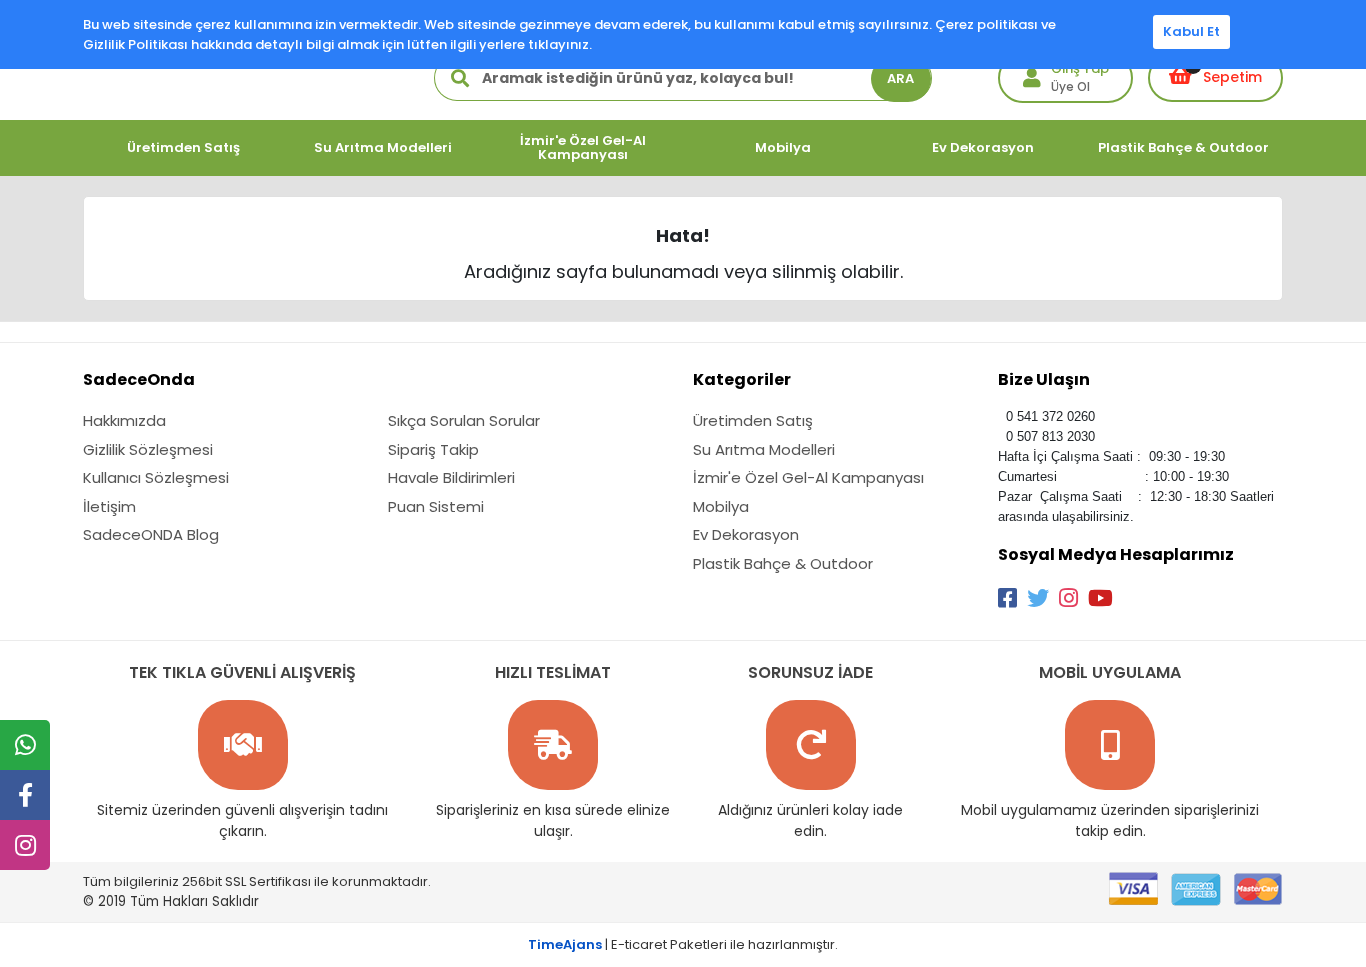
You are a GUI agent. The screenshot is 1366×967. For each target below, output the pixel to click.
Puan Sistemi (436, 506)
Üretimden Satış (753, 420)
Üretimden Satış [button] (183, 147)
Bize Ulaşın (1044, 379)
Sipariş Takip (433, 449)
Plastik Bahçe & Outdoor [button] (1183, 147)
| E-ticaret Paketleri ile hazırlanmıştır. (683, 944)
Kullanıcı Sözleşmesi (156, 477)
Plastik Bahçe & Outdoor (783, 563)
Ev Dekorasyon (746, 534)
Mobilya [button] (783, 147)
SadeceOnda (139, 379)
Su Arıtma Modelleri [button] (383, 147)
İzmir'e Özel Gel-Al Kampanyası (808, 477)
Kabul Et (1191, 31)
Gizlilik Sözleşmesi (148, 449)
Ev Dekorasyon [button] (983, 147)
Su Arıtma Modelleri (764, 449)
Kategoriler (742, 379)
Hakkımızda (124, 420)
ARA (900, 78)
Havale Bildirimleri (451, 477)
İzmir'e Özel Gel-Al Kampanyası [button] (583, 147)
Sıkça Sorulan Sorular (464, 420)
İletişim (109, 506)
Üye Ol (1070, 86)
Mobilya (721, 506)
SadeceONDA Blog (151, 534)
